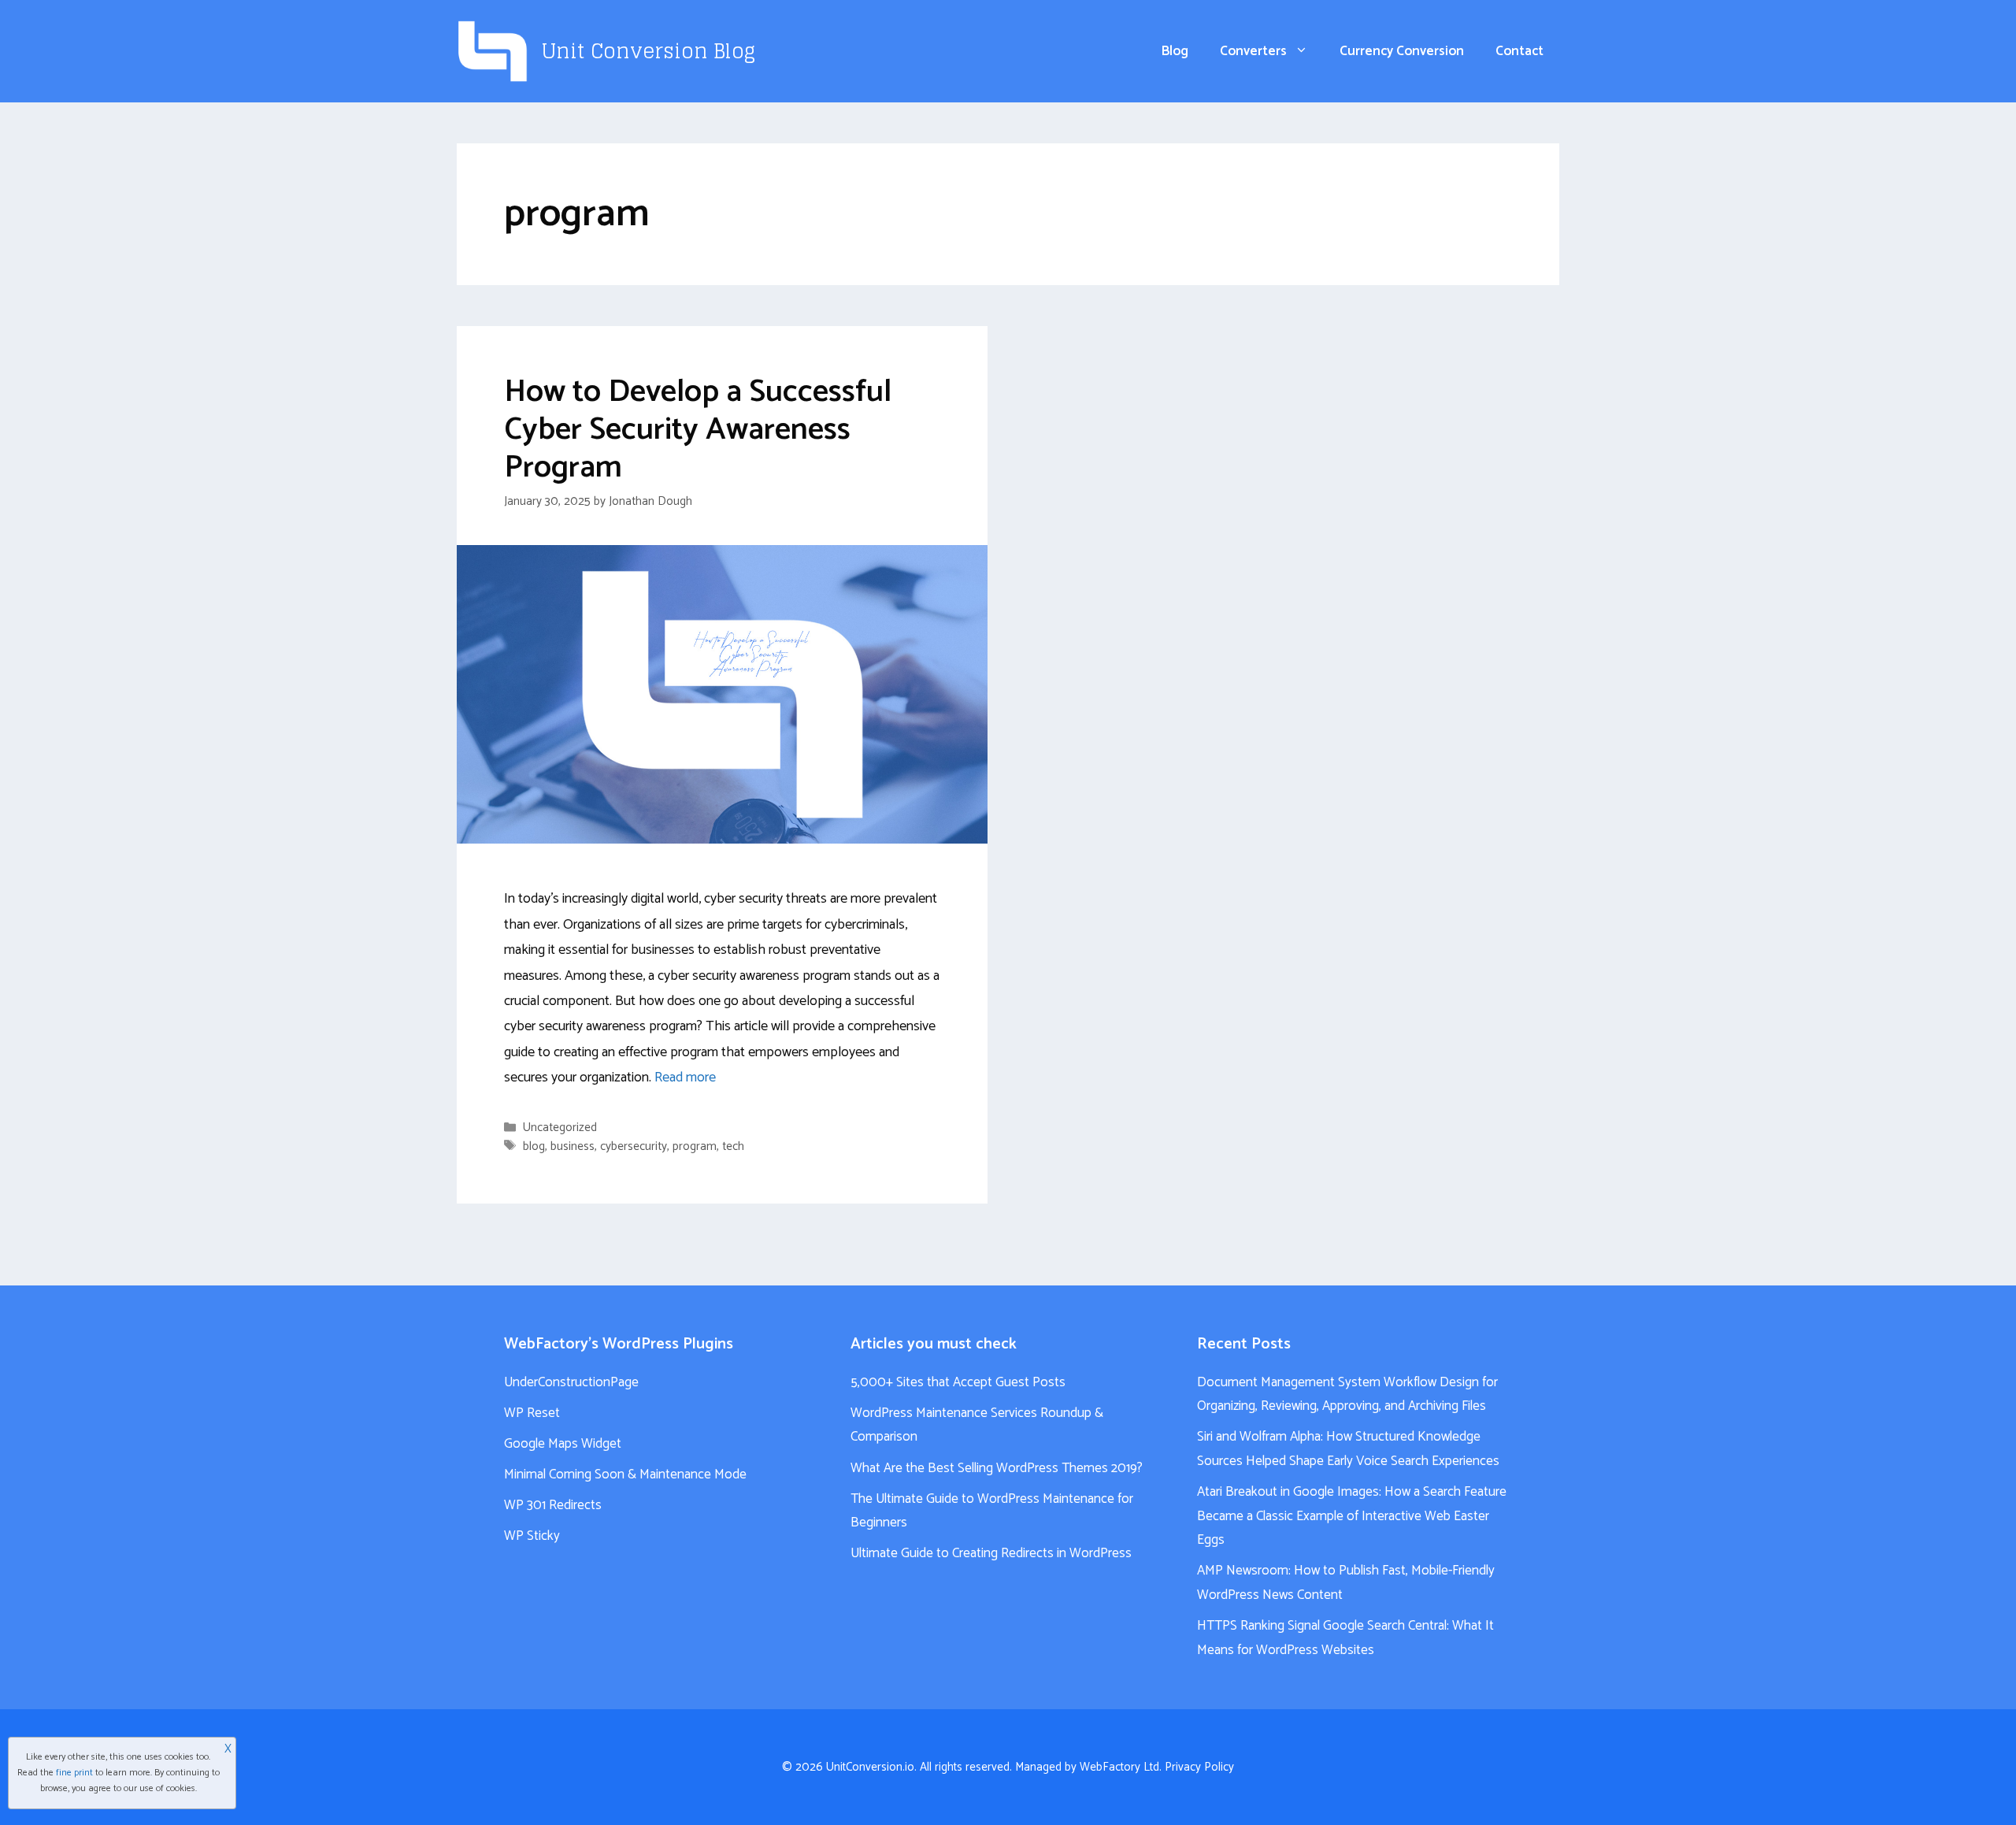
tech (733, 1146)
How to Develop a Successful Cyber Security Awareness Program (698, 430)
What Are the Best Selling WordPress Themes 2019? (997, 1468)
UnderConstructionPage (571, 1382)
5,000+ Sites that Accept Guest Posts (958, 1382)
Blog (1175, 51)
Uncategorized (560, 1128)
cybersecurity (634, 1146)
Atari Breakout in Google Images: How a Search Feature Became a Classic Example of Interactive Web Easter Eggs (1352, 1516)
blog (534, 1146)
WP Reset (532, 1413)
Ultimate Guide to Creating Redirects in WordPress (991, 1553)
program (695, 1146)
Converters (1253, 51)
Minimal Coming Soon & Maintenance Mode (625, 1474)
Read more (685, 1078)
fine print (74, 1773)
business (573, 1146)
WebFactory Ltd (1119, 1767)
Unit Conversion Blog (649, 51)
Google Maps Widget (563, 1444)
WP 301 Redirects (553, 1505)
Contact (1519, 51)
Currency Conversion (1402, 51)
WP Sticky (532, 1536)
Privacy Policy (1199, 1767)
